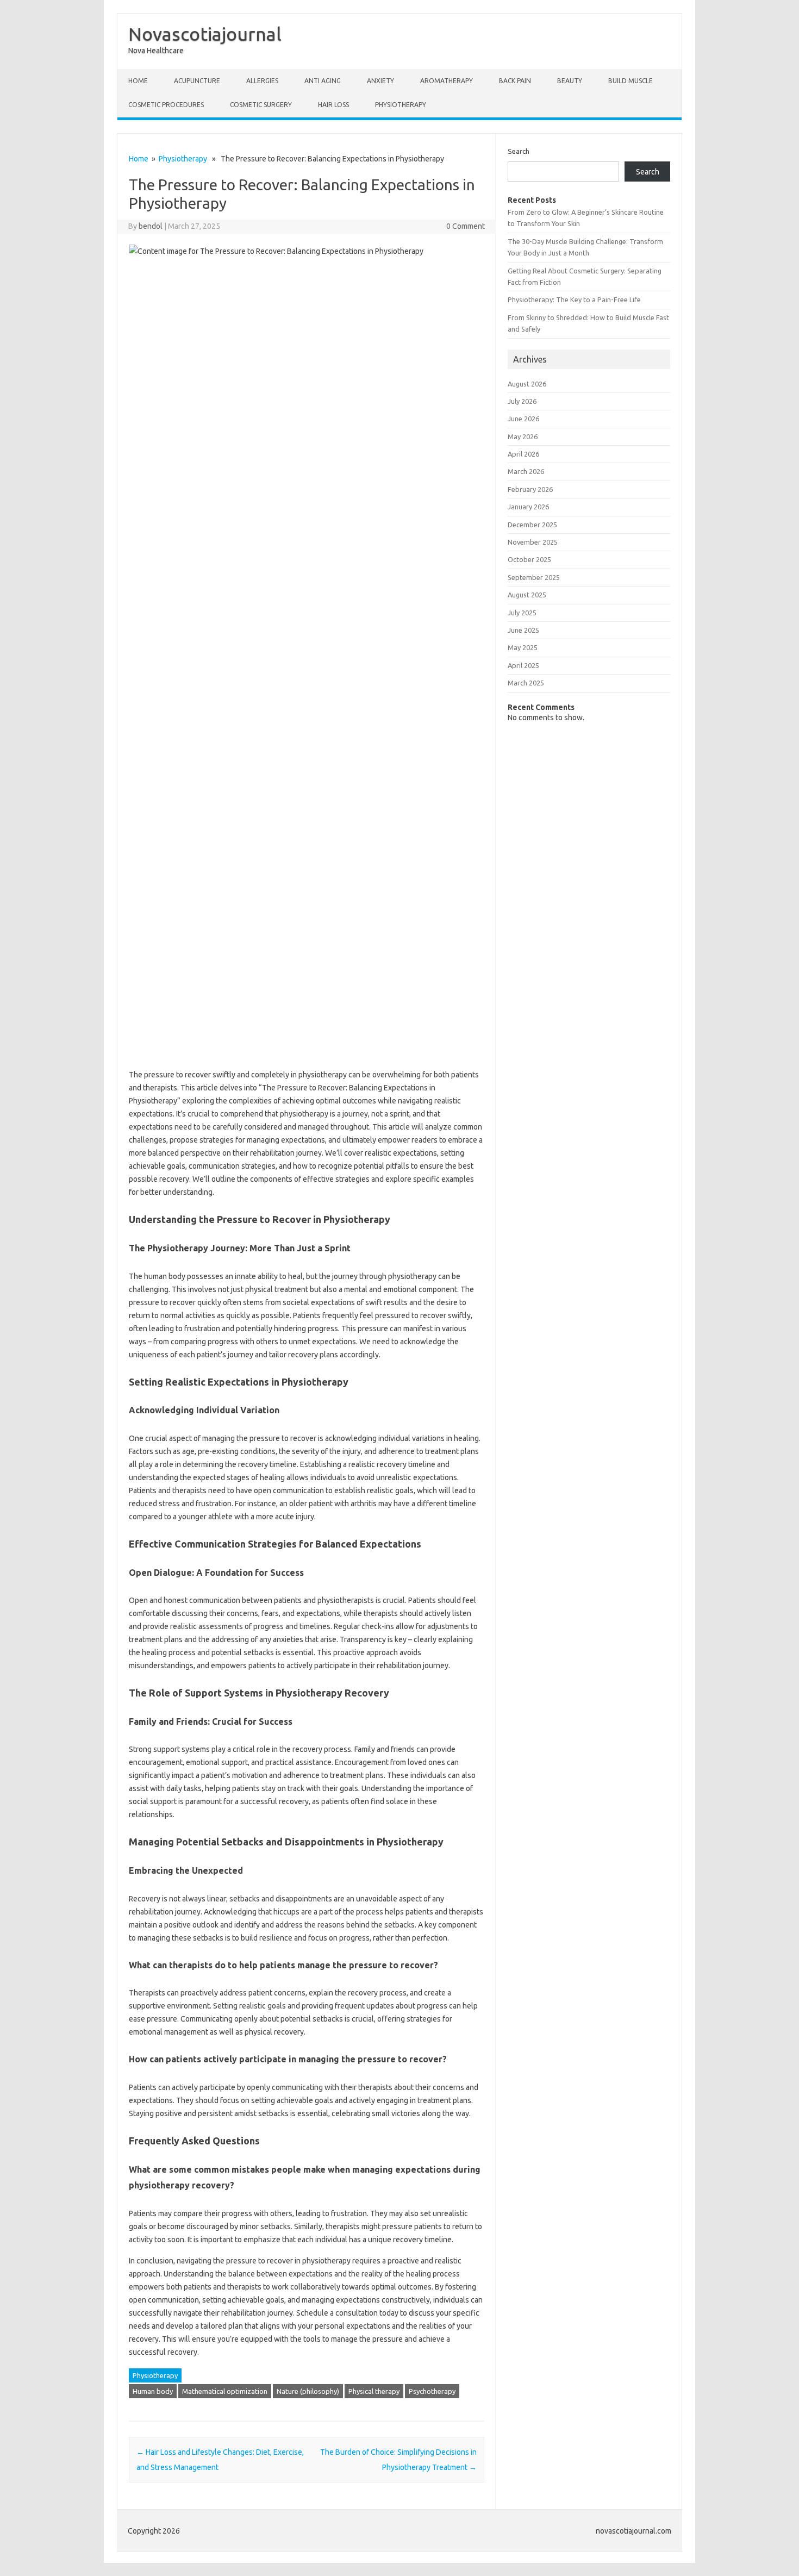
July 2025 (522, 613)
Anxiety (380, 81)
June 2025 (523, 630)
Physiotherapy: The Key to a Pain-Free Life (574, 300)
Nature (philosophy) (308, 2391)
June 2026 (523, 419)
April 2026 (523, 454)
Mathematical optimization (225, 2391)
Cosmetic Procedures (166, 105)
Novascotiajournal (205, 34)
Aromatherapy (447, 81)
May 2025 (523, 647)
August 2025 (527, 595)
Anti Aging (323, 81)
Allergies (262, 81)
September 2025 (534, 577)
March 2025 (526, 683)
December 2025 (532, 525)
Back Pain (515, 81)
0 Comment (466, 226)
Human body (153, 2391)
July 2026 (522, 401)
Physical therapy (374, 2391)
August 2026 (527, 384)
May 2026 (523, 436)
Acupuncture (197, 81)
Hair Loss (333, 105)
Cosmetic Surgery (261, 105)
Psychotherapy (432, 2391)
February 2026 (530, 489)
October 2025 (529, 559)
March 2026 (526, 471)
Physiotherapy (401, 105)
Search (519, 151)
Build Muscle (631, 81)
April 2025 (523, 665)
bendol (151, 226)
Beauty (570, 81)
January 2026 (528, 507)
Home (138, 81)
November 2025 (533, 542)
